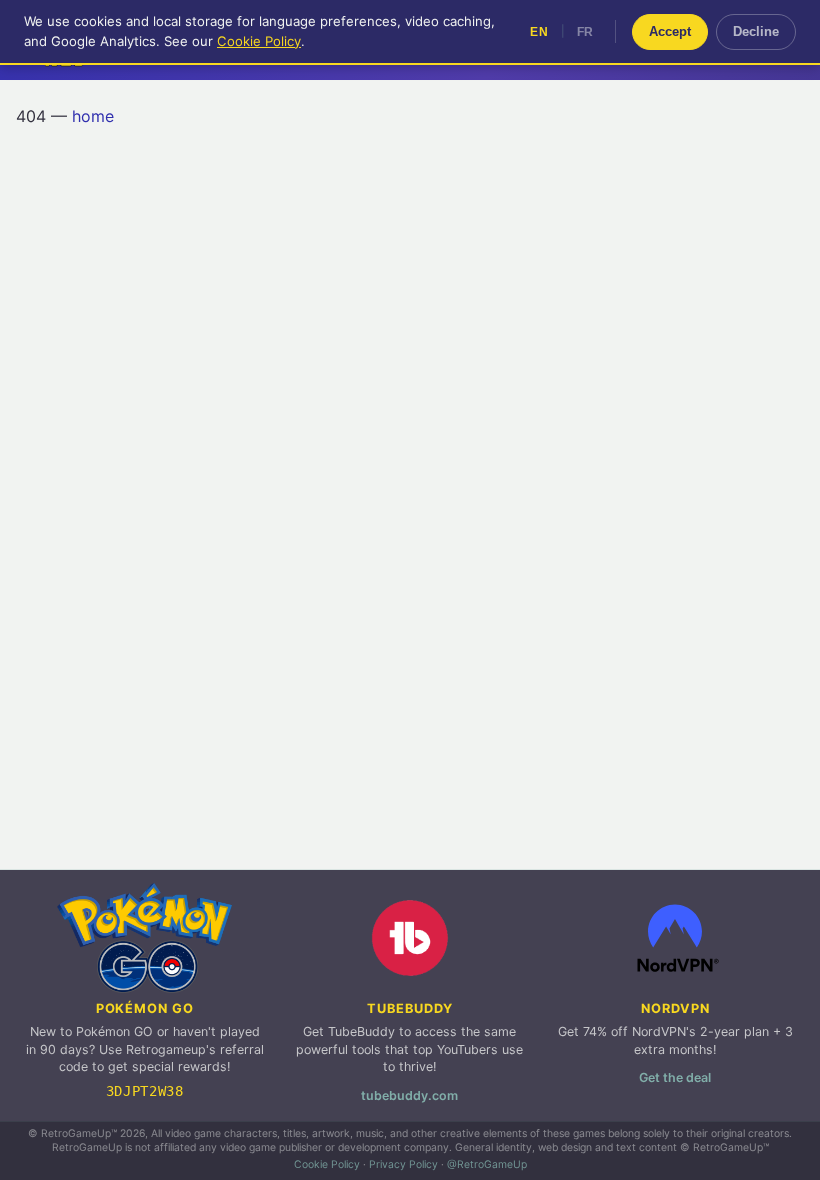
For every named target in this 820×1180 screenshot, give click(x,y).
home (93, 116)
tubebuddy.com (409, 1095)
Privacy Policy (403, 1164)
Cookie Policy (327, 1164)
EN (539, 32)
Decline (756, 31)
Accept (670, 31)
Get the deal (675, 1077)
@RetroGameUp (487, 1164)
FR (585, 32)
